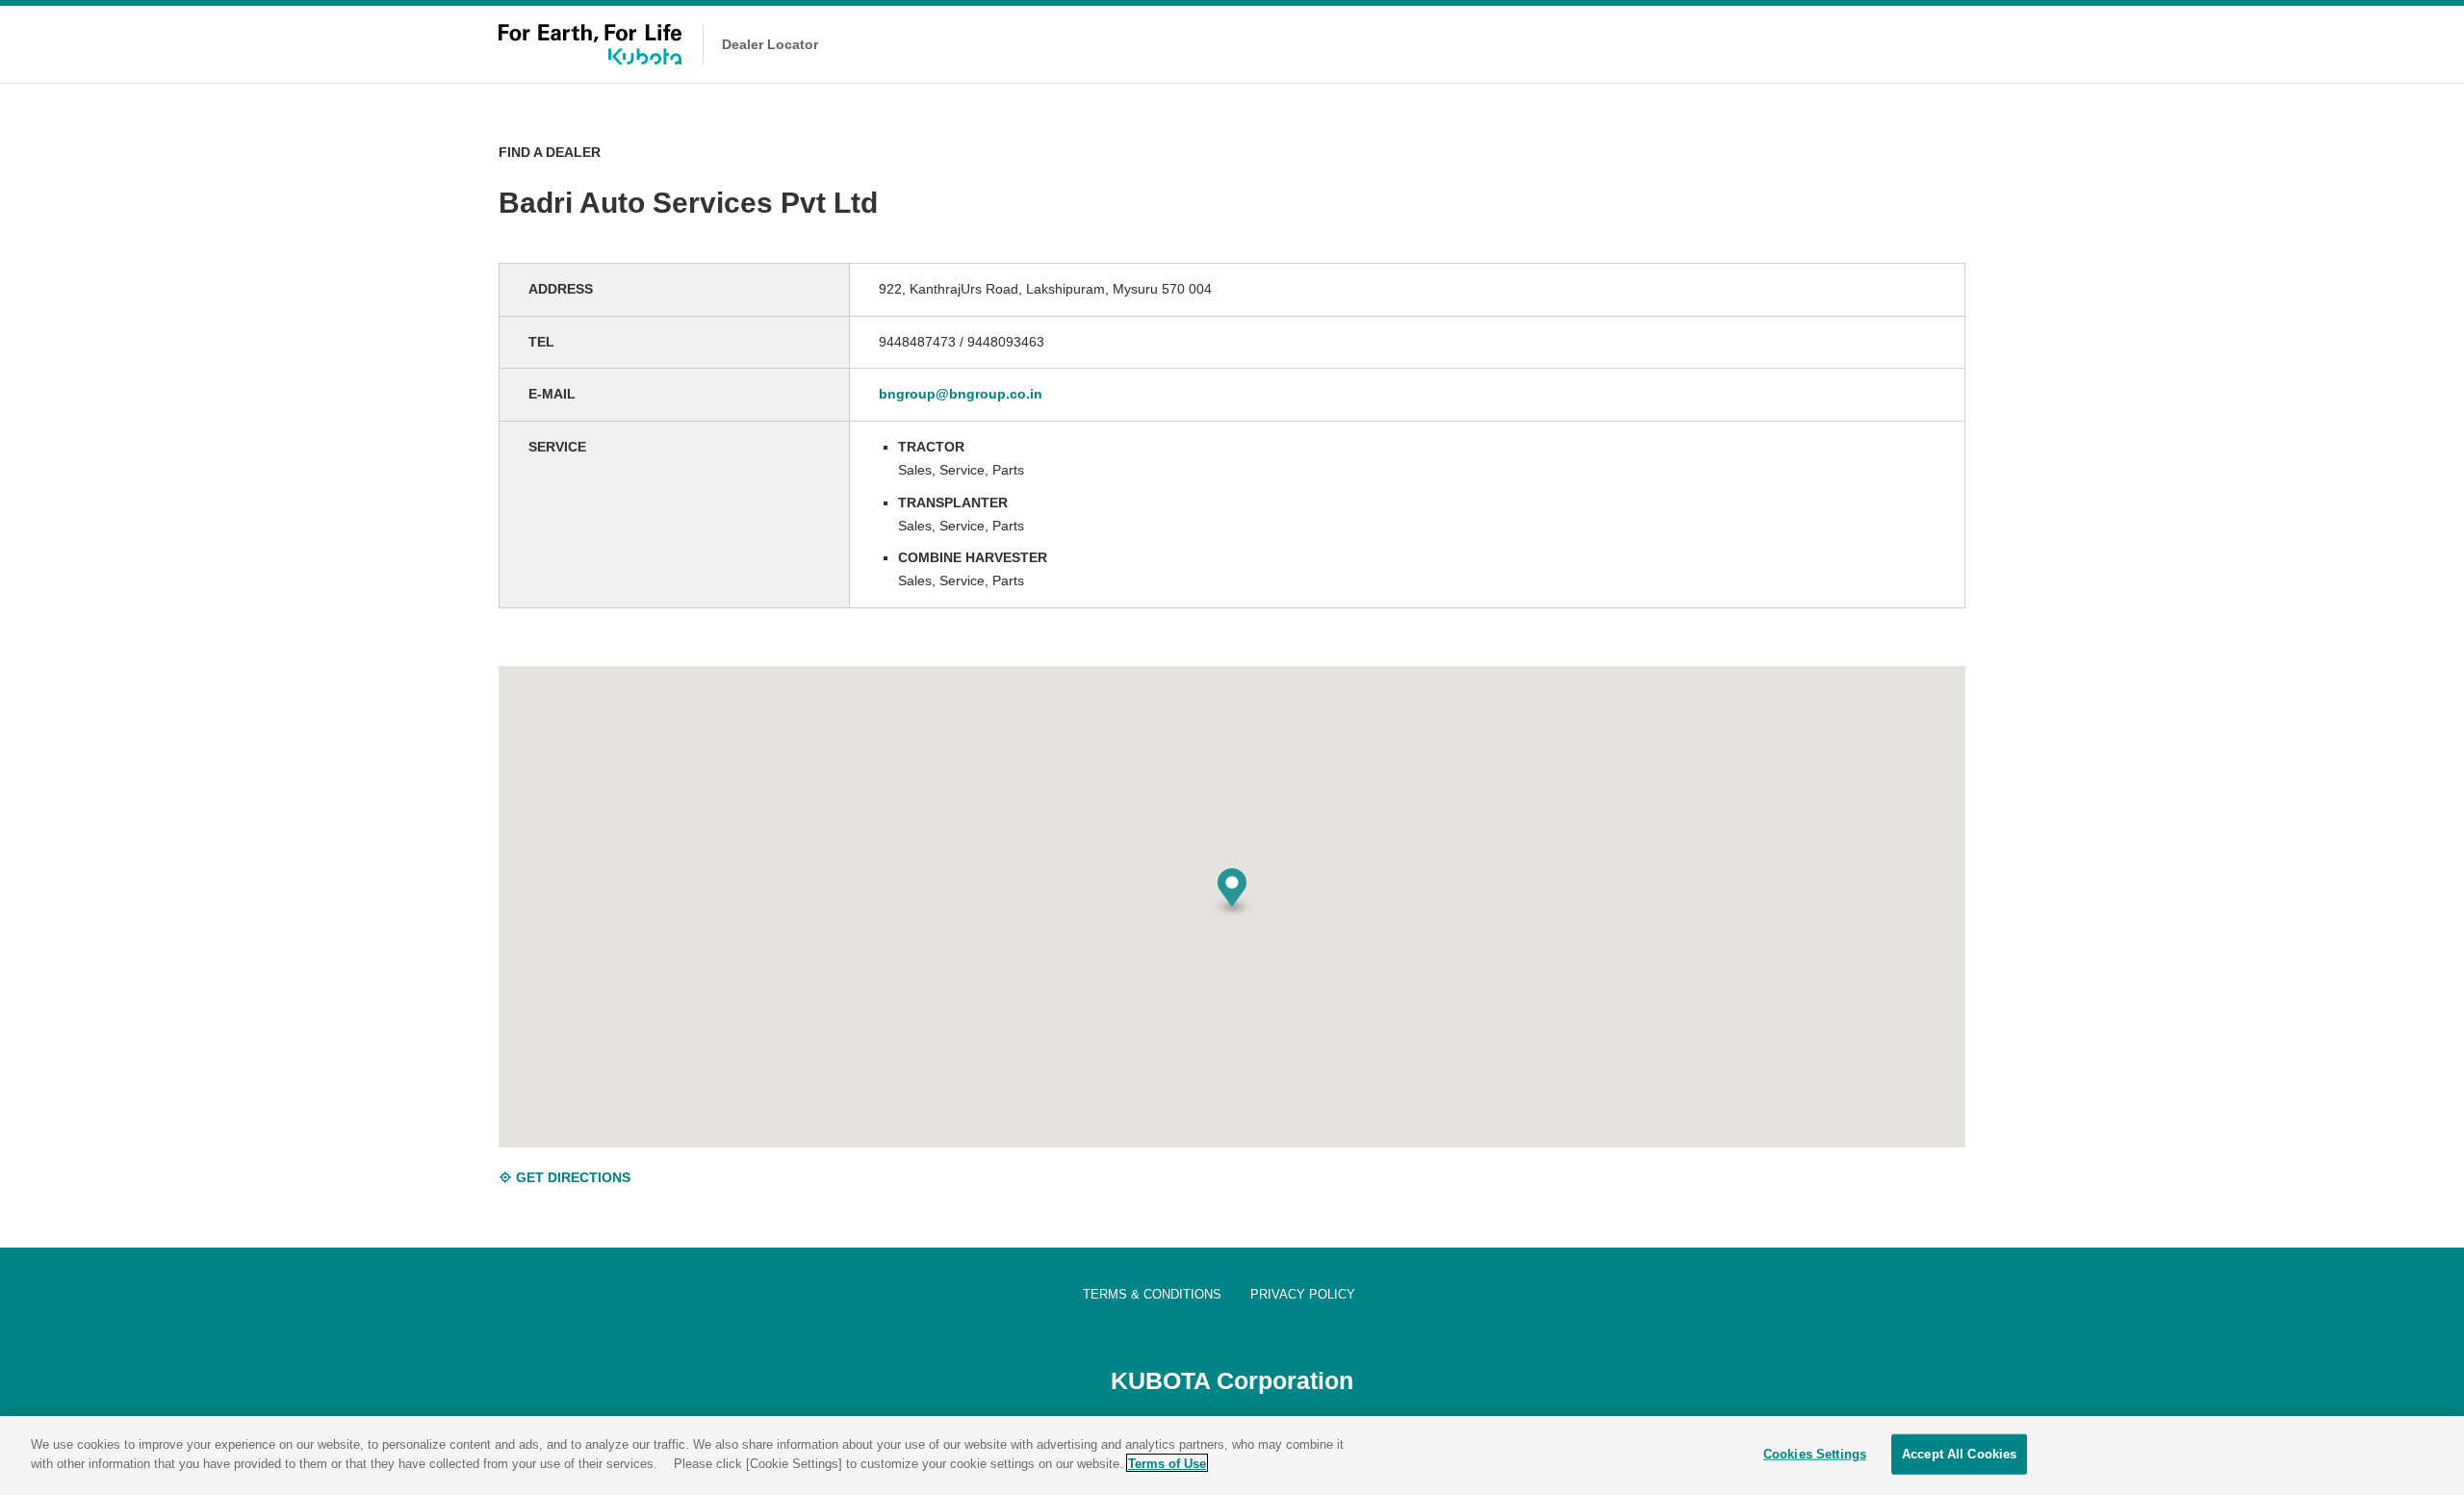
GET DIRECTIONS (571, 1177)
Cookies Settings (1815, 1454)
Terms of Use (1167, 1463)
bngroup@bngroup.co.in (961, 394)
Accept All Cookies (1959, 1454)
